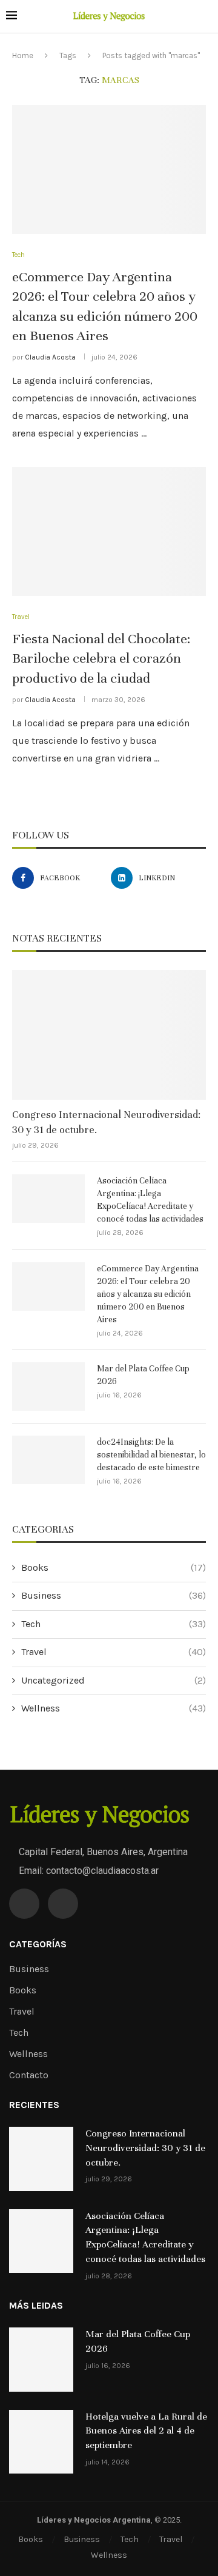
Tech (114, 1624)
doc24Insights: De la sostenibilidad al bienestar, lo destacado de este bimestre (151, 1455)
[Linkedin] (63, 1904)
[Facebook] (24, 1904)
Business (114, 1595)
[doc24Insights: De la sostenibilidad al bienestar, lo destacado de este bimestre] (48, 1460)
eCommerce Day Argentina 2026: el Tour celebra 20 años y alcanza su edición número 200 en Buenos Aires (148, 1294)
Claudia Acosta (50, 357)
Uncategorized (114, 1680)
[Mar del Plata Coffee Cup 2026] (48, 1387)
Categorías (38, 1944)
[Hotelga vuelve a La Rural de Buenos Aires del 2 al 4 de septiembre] (41, 2442)
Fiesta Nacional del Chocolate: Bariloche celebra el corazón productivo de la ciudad (101, 658)
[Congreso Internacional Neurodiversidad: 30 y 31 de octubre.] (109, 1035)
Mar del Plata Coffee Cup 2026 (143, 1375)
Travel (114, 1652)
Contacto (29, 2075)
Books (114, 1567)
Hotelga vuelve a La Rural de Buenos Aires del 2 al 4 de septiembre (146, 2431)
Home (23, 55)
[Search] (206, 17)
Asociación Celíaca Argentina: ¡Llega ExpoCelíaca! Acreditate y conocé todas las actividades (150, 1200)
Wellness (114, 1708)
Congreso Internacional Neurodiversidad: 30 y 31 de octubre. (106, 1122)
